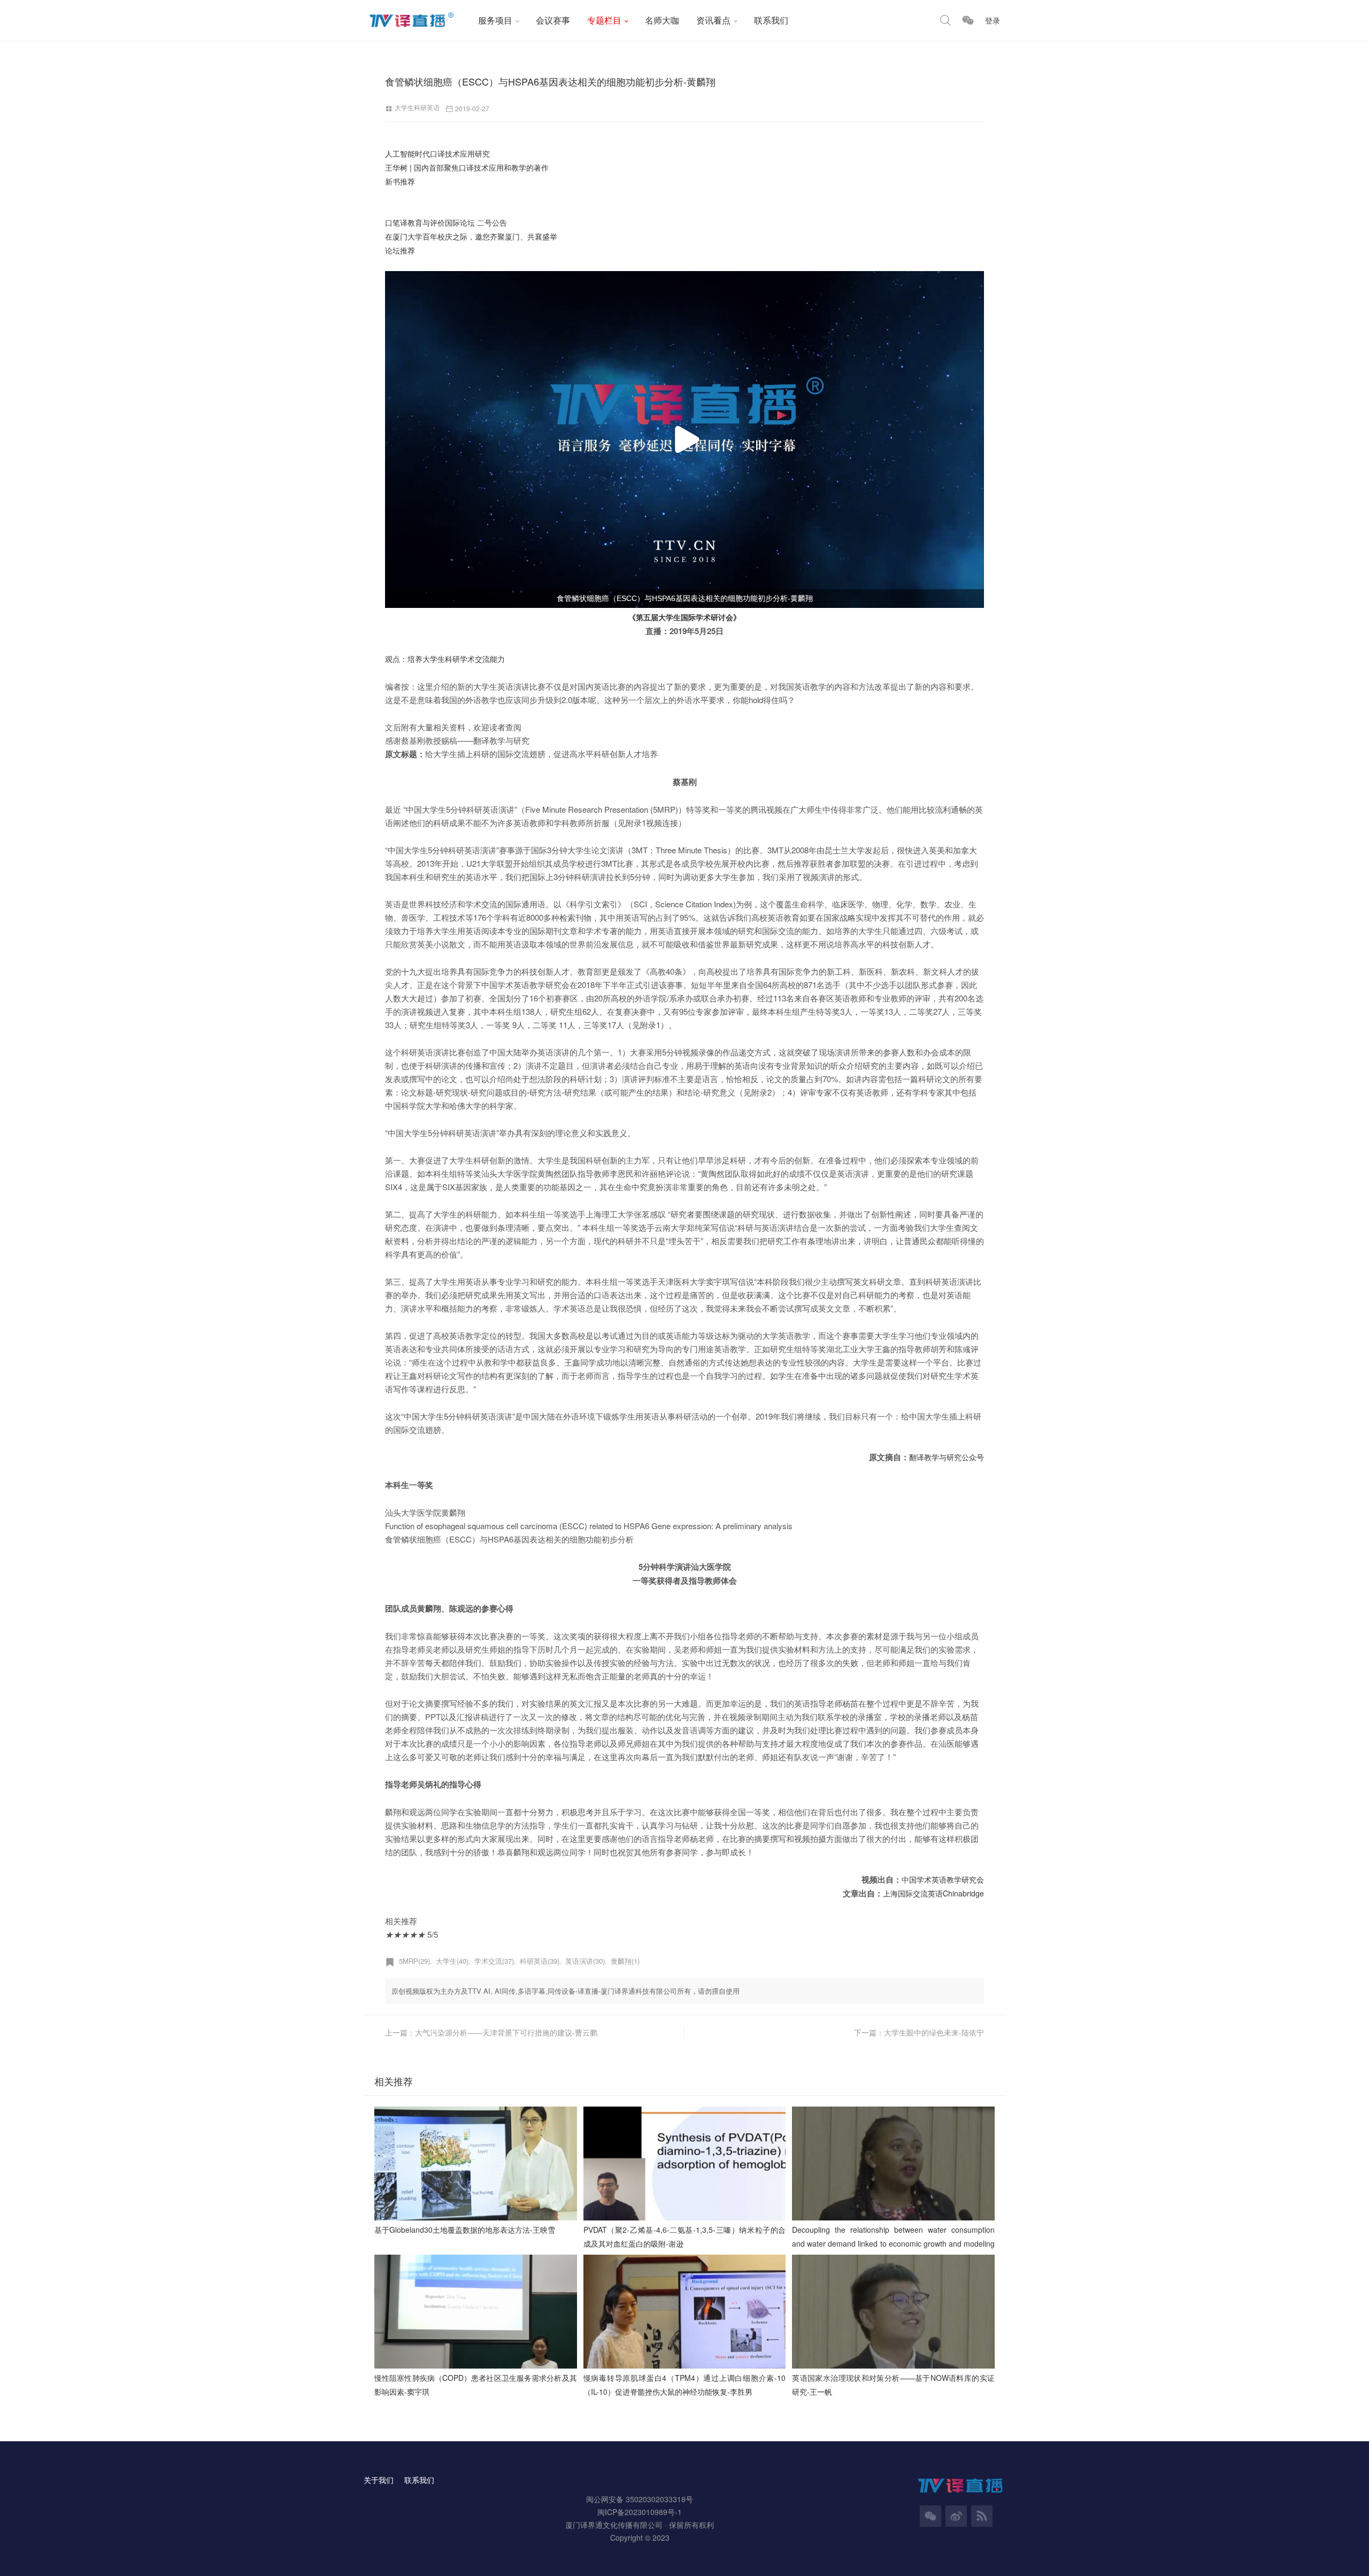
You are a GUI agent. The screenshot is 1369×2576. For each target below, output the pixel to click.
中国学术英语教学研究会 (943, 1879)
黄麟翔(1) (625, 1961)
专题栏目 (604, 20)
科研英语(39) (540, 1961)
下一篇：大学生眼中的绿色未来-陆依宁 (919, 2032)
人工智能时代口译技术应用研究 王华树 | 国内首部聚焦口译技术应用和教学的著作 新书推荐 (467, 167)
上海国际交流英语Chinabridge (933, 1893)
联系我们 (771, 20)
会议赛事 (553, 20)
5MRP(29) (414, 1961)
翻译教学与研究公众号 (947, 1457)
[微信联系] (968, 20)
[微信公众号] (930, 2516)
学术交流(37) (494, 1961)
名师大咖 (662, 20)
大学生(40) (452, 1961)
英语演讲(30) (585, 1961)
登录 (993, 20)
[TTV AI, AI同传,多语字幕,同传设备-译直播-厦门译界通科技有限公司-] (417, 20)
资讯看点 (713, 20)
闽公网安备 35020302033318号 (640, 2499)
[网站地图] (982, 2516)
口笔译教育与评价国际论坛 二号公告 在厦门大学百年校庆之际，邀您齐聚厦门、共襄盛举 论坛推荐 (471, 236)
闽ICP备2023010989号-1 (640, 2512)
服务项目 (495, 20)
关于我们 (379, 2480)
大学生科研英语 (417, 107)
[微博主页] (956, 2516)
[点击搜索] (945, 20)
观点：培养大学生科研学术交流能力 (445, 659)
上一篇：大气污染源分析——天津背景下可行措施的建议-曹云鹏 (491, 2032)
